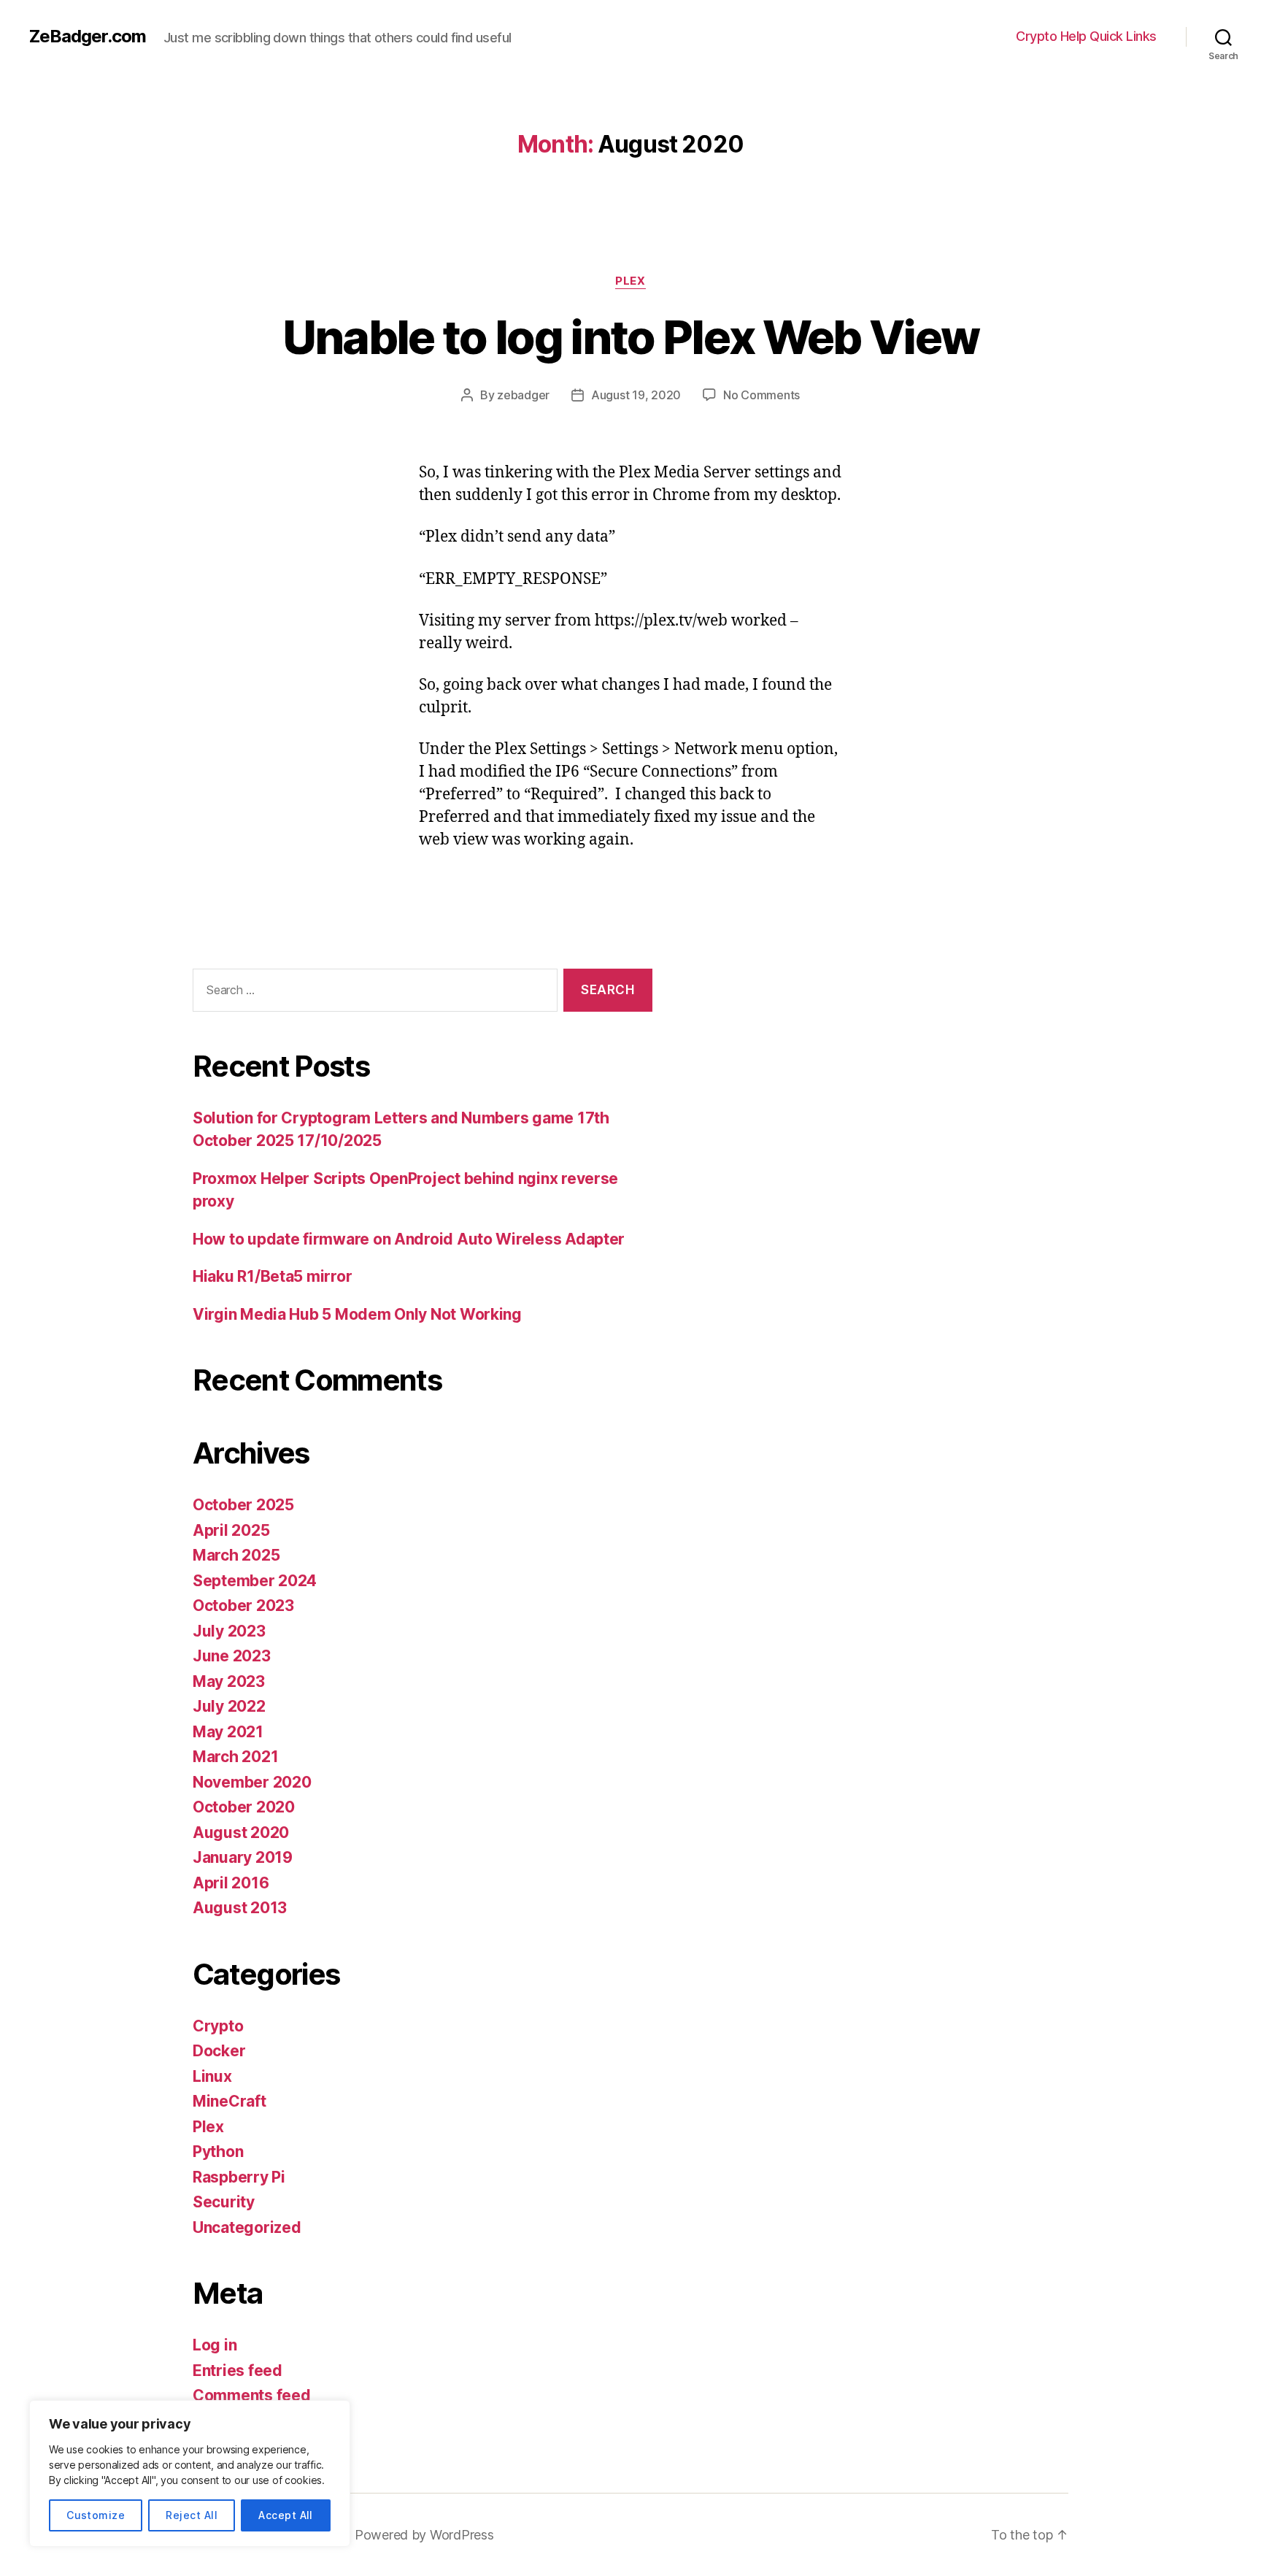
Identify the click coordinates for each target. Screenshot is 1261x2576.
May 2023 (229, 1681)
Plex (630, 281)
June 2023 (232, 1656)
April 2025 (231, 1530)
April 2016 (231, 1883)
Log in (215, 2345)
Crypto (218, 2026)
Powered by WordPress (424, 2535)
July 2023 (229, 1631)
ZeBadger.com (88, 36)
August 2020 (241, 1833)
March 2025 (236, 1555)
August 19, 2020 (636, 395)
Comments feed (252, 2395)
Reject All (192, 2515)
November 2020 (252, 1782)
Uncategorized (247, 2227)
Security (224, 2202)
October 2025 (243, 1505)
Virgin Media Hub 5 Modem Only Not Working (357, 1314)
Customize (96, 2515)
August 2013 (240, 1908)
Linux (212, 2076)
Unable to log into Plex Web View (631, 337)
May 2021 (228, 1732)
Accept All (286, 2515)
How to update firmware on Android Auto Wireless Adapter (409, 1239)
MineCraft (230, 2101)
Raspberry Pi (239, 2177)
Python (218, 2152)
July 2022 (229, 1706)
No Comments (761, 395)
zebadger (523, 395)
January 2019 (243, 1857)
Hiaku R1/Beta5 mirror (272, 1276)
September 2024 (255, 1581)
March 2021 (235, 1757)
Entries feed (238, 2371)
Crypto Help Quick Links (1086, 36)
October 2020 (244, 1807)
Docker (219, 2051)
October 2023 (243, 1606)
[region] (190, 2473)
